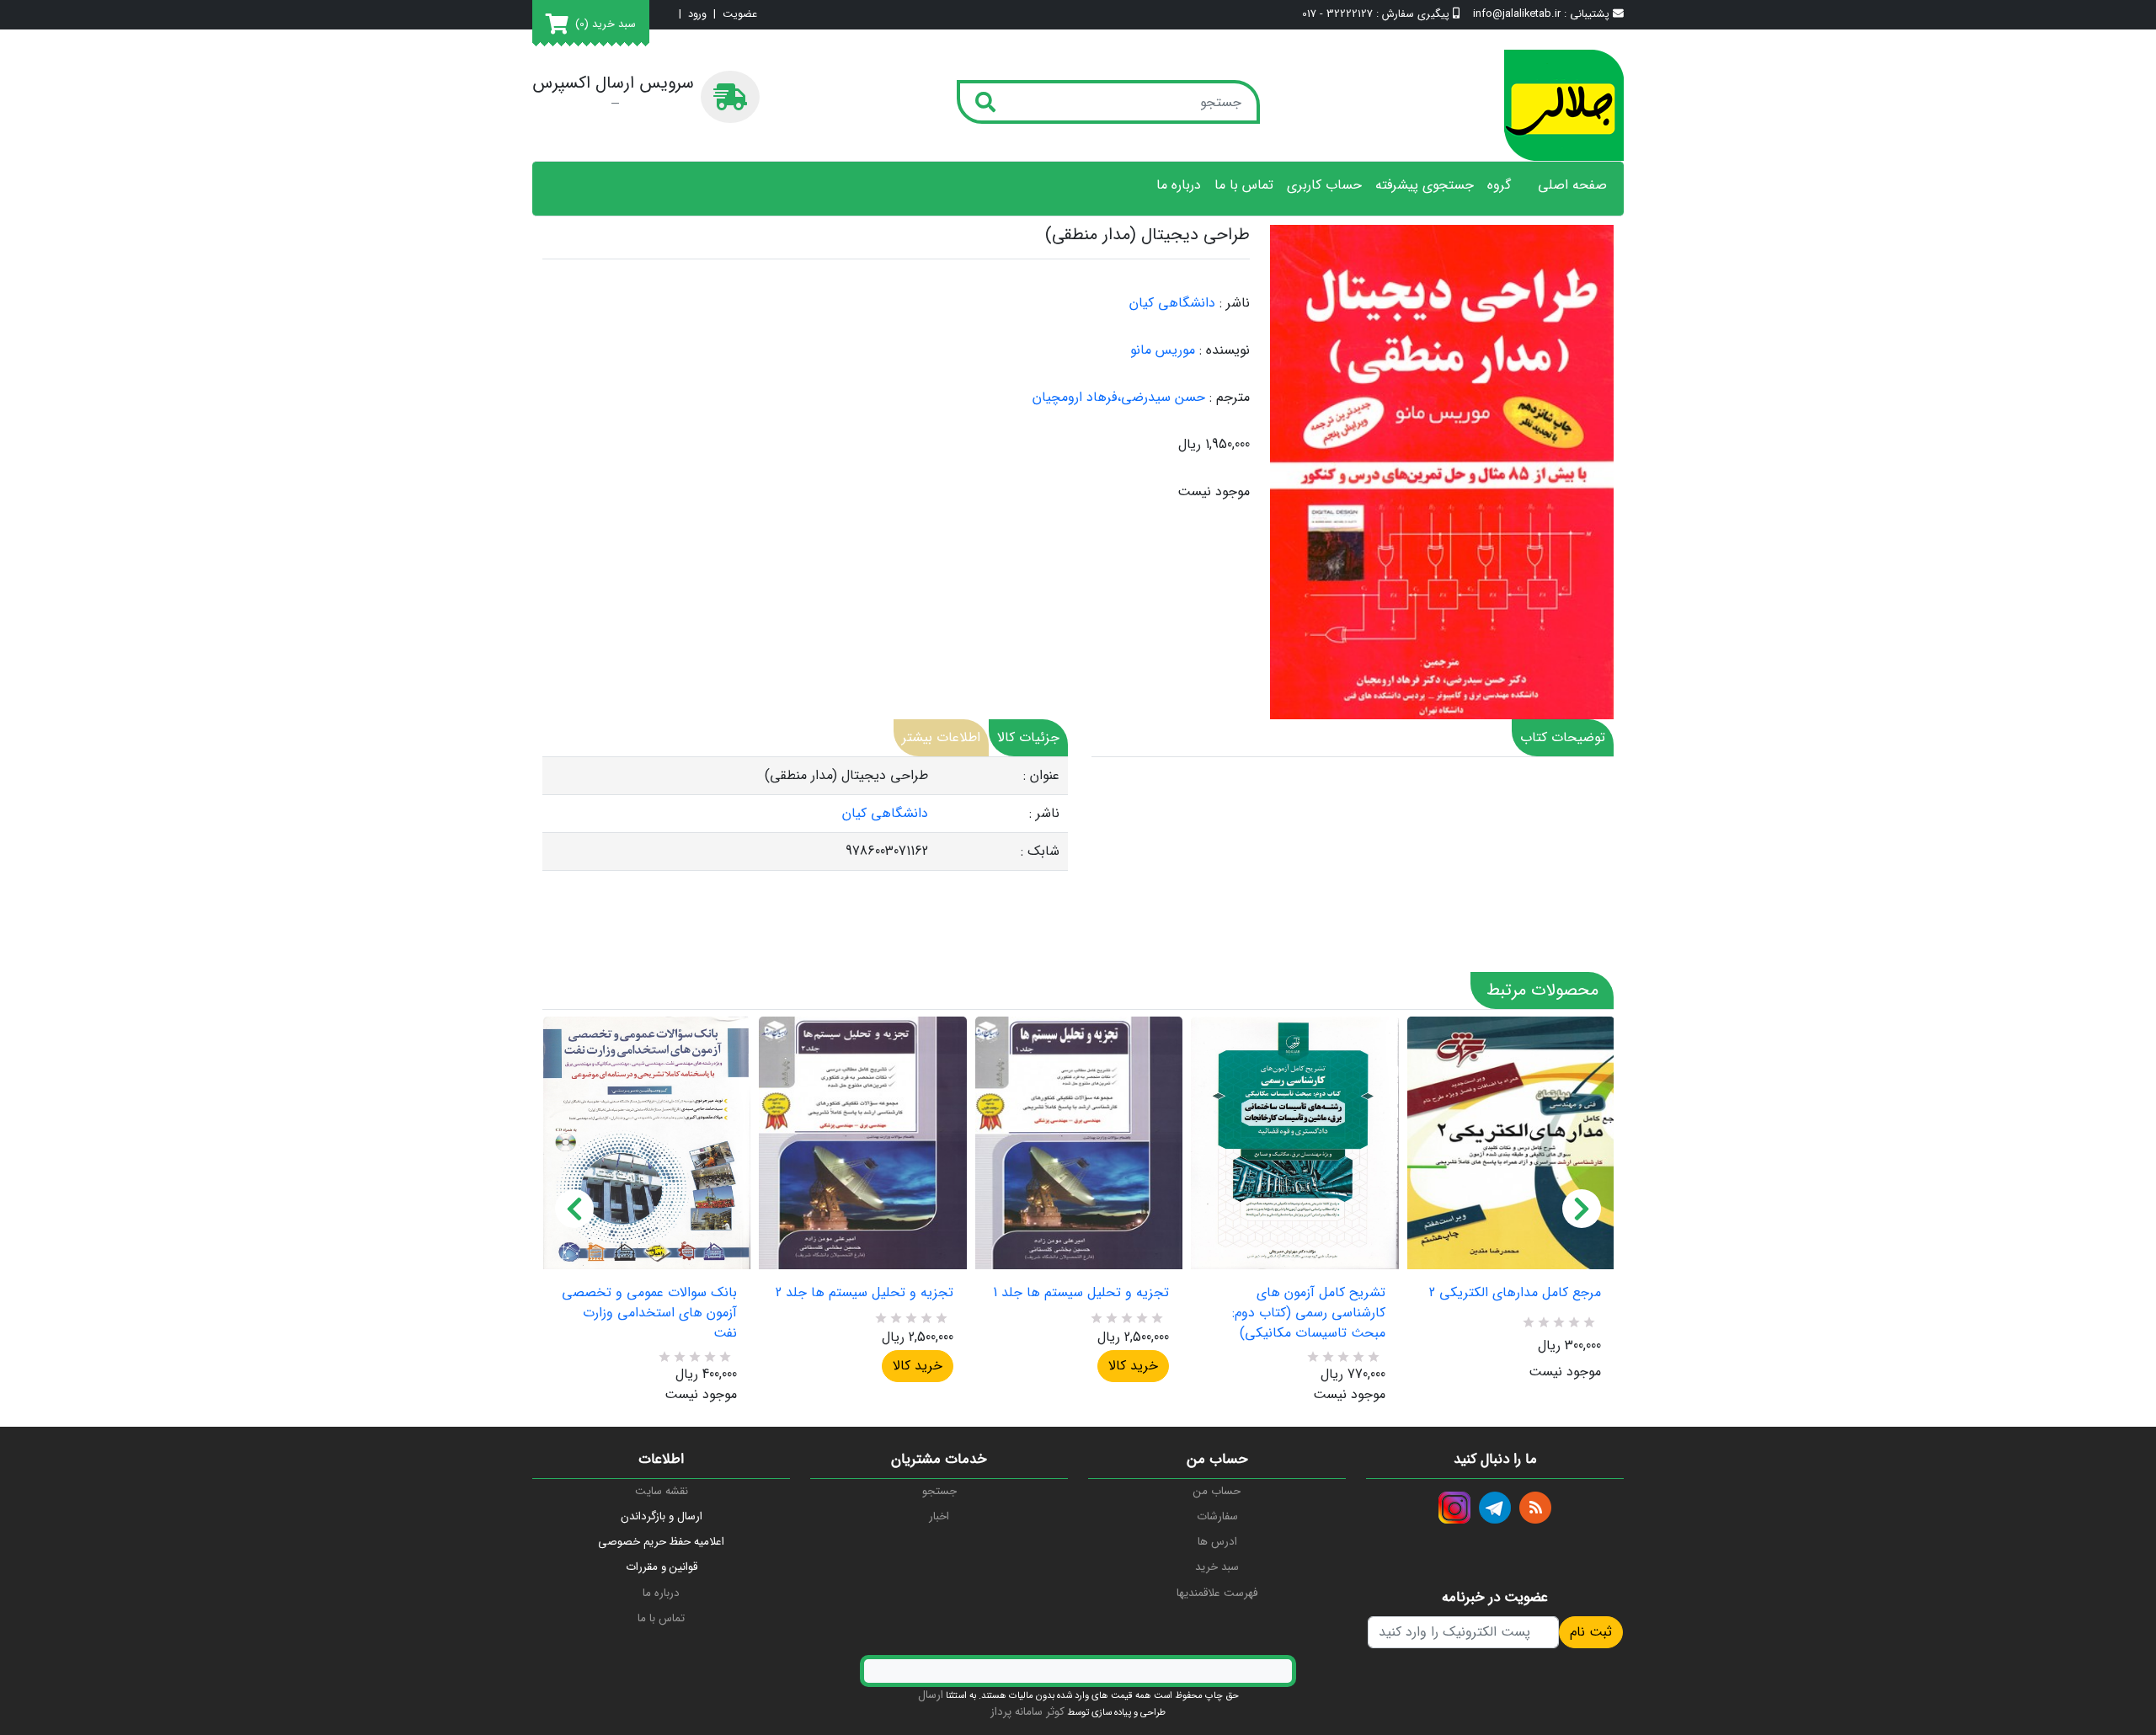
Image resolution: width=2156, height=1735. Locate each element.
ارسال (931, 1695)
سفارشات (1217, 1516)
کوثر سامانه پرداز (1027, 1712)
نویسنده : (1225, 350)
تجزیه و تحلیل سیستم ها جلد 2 (864, 1293)
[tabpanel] (805, 814)
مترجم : (1230, 398)
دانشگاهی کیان (1172, 303)
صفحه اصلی (1572, 185)
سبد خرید (1217, 1567)
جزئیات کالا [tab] (1028, 737)
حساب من (1217, 1491)
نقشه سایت (662, 1491)
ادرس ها (1217, 1542)
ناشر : (1235, 303)
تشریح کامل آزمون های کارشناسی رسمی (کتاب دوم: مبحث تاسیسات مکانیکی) (1308, 1313)
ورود (697, 15)
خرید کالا (918, 1366)
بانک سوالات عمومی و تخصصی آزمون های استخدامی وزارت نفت (649, 1313)
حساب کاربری (1324, 185)
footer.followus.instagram (1454, 1508)
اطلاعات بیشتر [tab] (941, 737)
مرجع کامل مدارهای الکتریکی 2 (1515, 1293)
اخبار (939, 1516)
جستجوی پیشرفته (1425, 185)
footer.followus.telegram (1495, 1508)
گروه (1499, 185)
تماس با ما (1244, 185)
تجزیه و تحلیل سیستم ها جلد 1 (1081, 1293)
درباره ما (1179, 185)
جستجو (939, 1491)
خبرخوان (1535, 1508)
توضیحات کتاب (1563, 737)
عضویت (740, 15)
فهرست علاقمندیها (1217, 1593)
